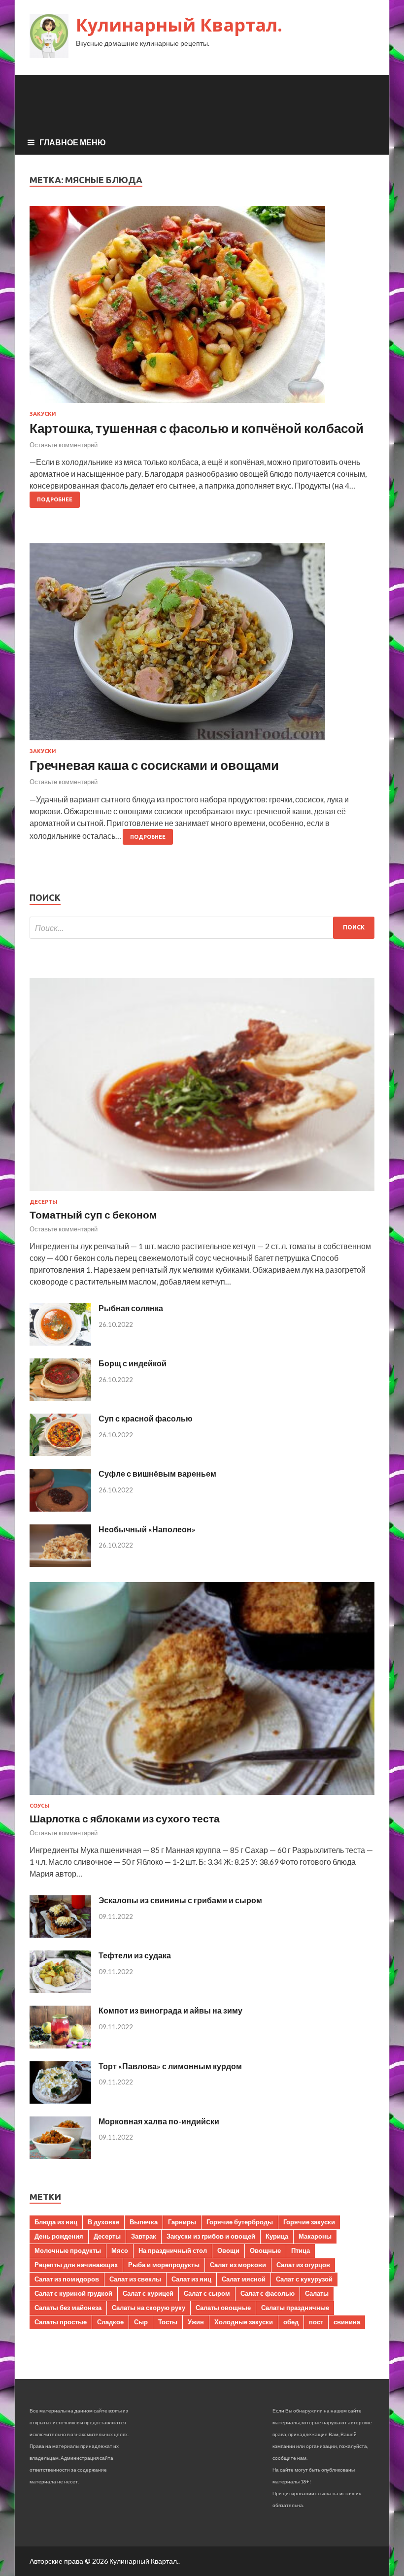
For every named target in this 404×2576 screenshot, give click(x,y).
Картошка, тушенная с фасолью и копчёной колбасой (197, 428)
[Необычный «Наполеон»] (60, 1564)
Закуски (43, 414)
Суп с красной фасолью (146, 1418)
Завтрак (144, 2236)
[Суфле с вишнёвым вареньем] (60, 1508)
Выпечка (144, 2222)
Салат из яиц (191, 2279)
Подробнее (55, 499)
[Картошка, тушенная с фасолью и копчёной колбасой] (202, 308)
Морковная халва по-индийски (159, 2121)
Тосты (168, 2322)
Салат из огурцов (303, 2265)
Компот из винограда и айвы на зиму (170, 2010)
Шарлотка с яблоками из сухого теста (125, 1818)
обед (291, 2322)
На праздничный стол (173, 2250)
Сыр (141, 2322)
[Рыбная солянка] (60, 1342)
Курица (277, 2236)
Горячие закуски (309, 2222)
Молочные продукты (68, 2250)
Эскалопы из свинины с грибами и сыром (180, 1900)
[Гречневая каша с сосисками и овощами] (202, 646)
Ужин (196, 2322)
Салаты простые (61, 2322)
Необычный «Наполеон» (147, 1529)
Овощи (228, 2250)
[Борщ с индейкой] (60, 1398)
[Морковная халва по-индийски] (60, 2156)
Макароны (315, 2236)
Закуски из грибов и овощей (211, 2236)
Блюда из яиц (56, 2222)
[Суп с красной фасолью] (60, 1453)
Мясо (120, 2250)
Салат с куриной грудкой (73, 2293)
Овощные (265, 2250)
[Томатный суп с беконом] (202, 1193)
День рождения (59, 2236)
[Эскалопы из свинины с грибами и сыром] (60, 1934)
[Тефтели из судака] (60, 1990)
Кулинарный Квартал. (179, 25)
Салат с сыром (207, 2293)
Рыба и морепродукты (164, 2265)
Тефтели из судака (135, 1955)
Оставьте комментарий (64, 445)
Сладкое (110, 2322)
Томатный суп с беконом (93, 1214)
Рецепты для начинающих (76, 2265)
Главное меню (73, 142)
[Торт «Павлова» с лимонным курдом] (60, 2100)
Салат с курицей (148, 2293)
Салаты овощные (223, 2308)
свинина (347, 2322)
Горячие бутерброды (240, 2222)
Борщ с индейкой (133, 1363)
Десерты (44, 1202)
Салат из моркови (238, 2265)
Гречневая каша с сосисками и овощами (154, 765)
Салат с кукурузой (304, 2279)
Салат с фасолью (268, 2293)
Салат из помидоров (67, 2279)
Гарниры (182, 2222)
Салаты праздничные (295, 2308)
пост (316, 2322)
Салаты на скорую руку (149, 2308)
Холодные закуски (244, 2322)
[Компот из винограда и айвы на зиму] (60, 2045)
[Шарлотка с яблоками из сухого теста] (202, 1797)
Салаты (317, 2293)
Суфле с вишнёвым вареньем (157, 1473)
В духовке (103, 2222)
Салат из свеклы (135, 2279)
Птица (301, 2250)
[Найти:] (202, 928)
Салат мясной (244, 2279)
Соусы (40, 1806)
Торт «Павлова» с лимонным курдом (170, 2066)
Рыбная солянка (131, 1308)
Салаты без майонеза (68, 2308)
